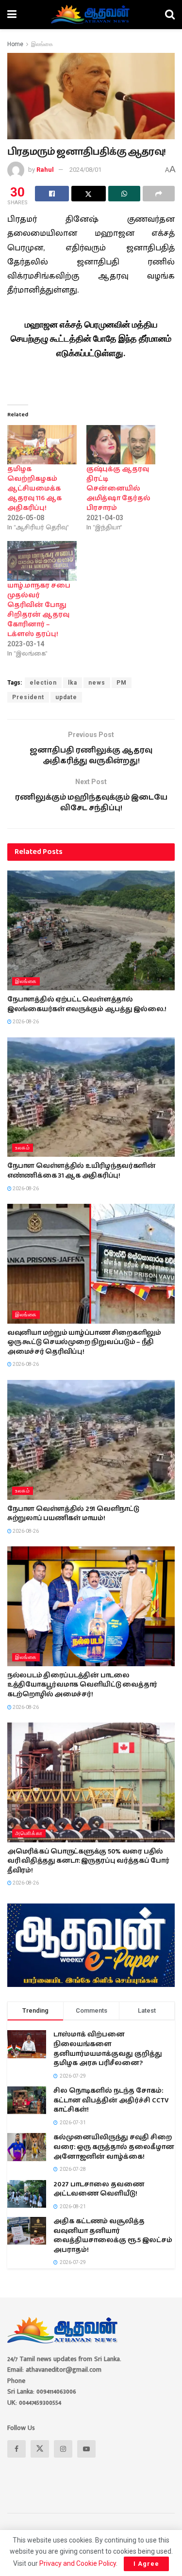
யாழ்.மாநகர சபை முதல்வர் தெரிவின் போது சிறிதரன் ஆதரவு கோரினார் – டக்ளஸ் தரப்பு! (39, 610)
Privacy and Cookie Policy (78, 2563)
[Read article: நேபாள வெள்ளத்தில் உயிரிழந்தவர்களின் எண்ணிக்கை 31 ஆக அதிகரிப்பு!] (91, 1097)
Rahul (45, 170)
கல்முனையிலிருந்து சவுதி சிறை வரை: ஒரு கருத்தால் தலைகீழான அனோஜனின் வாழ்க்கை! (114, 2147)
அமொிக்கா (29, 1833)
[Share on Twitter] (88, 194)
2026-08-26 (25, 1022)
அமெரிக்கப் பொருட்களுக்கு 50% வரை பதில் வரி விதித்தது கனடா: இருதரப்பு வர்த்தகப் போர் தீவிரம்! (88, 1861)
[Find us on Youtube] (86, 2449)
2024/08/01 (85, 170)
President (28, 697)
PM (122, 683)
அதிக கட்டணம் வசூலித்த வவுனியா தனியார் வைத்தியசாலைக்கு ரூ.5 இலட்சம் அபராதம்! (113, 2236)
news (97, 683)
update (66, 697)
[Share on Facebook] (52, 194)
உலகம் (23, 1148)
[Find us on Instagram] (63, 2449)
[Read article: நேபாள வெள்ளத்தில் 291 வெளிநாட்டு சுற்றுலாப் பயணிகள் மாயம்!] (91, 1440)
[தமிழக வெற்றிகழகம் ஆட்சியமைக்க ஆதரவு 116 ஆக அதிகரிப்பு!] (42, 445)
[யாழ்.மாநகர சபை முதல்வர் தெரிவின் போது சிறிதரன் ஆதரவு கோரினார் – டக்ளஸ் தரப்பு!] (42, 561)
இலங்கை (42, 44)
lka (73, 683)
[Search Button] (170, 15)
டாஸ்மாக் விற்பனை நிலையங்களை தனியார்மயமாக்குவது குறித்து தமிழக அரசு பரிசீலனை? (108, 2049)
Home (15, 44)
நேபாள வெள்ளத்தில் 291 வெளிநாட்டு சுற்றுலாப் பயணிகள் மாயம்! (73, 1514)
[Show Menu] (12, 15)
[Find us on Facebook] (17, 2449)
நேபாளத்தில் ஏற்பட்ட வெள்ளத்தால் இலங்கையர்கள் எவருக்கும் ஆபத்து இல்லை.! (87, 1004)
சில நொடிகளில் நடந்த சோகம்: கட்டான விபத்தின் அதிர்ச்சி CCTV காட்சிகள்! (111, 2100)
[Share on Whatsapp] (124, 194)
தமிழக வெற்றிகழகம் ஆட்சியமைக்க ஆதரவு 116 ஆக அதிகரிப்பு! (34, 489)
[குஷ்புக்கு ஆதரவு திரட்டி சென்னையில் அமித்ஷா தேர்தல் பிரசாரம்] (121, 445)
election (43, 683)
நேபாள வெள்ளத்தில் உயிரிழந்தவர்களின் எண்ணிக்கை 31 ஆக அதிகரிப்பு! (82, 1171)
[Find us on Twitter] (40, 2449)
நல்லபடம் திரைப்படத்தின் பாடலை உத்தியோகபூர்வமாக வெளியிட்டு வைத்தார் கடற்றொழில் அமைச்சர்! (82, 1685)
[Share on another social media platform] (159, 194)
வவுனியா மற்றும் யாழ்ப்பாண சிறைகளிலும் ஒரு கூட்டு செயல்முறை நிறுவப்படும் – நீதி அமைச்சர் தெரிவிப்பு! (84, 1342)
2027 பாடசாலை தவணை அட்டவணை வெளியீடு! (99, 2189)
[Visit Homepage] (91, 15)
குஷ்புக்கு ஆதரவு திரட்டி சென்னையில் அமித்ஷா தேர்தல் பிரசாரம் (118, 489)
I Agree (146, 2564)
